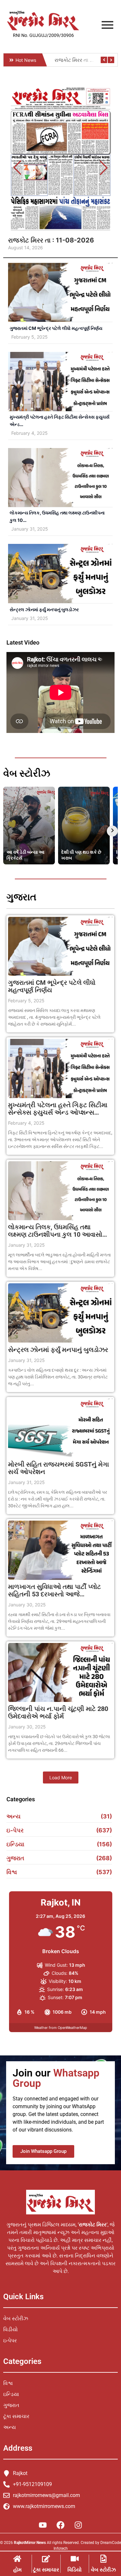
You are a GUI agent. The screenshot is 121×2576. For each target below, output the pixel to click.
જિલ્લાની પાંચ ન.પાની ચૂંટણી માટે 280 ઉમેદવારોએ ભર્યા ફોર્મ (58, 1713)
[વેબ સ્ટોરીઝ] (103, 2559)
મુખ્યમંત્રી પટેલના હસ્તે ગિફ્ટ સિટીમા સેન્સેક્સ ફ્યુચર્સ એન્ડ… (60, 421)
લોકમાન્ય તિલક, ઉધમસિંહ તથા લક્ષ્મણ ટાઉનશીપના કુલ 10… (57, 516)
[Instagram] (78, 2525)
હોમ (17, 2570)
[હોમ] (17, 2559)
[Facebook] (61, 2525)
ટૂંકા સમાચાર (46, 2570)
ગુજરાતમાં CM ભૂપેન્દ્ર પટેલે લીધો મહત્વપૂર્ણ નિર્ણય (56, 328)
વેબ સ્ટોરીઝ (103, 2570)
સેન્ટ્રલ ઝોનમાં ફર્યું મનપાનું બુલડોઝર (44, 609)
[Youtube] (43, 2525)
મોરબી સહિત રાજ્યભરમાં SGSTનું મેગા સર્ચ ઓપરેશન (59, 1468)
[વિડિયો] (75, 2559)
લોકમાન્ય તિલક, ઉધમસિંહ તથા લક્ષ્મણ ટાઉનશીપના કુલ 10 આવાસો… (58, 1231)
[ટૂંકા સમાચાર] (46, 2559)
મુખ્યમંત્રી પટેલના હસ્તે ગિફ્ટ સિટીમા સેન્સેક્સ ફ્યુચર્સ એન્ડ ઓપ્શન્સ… (58, 1109)
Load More (61, 1777)
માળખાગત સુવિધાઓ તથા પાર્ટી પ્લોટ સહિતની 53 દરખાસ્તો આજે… (55, 1591)
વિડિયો (75, 2570)
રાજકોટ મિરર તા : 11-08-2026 (51, 240)
